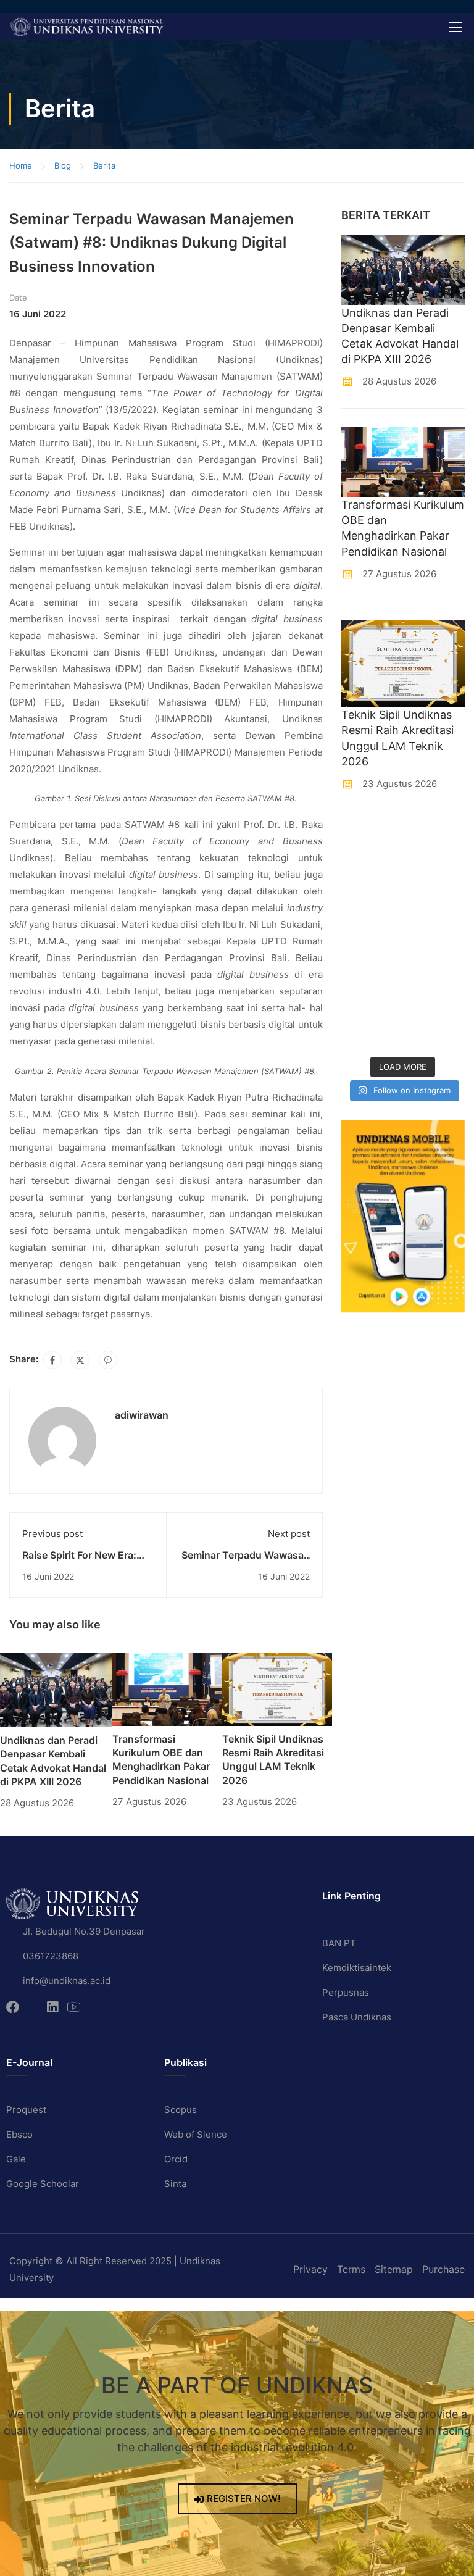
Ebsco (19, 2134)
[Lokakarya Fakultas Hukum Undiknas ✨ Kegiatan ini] (371, 952)
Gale (16, 2159)
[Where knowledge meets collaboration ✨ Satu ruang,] (371, 834)
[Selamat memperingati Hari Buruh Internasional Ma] (371, 1030)
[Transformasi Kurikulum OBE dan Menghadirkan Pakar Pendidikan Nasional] (167, 1688)
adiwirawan (142, 1415)
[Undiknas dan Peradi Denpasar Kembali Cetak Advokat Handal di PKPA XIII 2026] (56, 1689)
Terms (351, 2269)
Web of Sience (196, 2134)
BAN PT (339, 1943)
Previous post (52, 1534)
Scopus (181, 2110)
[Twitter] (80, 1360)
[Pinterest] (108, 1360)
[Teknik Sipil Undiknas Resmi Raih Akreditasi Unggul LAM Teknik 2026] (277, 1688)
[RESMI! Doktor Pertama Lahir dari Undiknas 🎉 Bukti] (435, 834)
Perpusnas (346, 1992)
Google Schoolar (43, 2184)
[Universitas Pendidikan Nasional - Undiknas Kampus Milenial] (86, 27)
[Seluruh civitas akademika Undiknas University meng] (371, 990)
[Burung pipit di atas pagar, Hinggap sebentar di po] (435, 1030)
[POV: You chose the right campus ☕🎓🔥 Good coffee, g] (435, 952)
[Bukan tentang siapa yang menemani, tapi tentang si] (371, 913)
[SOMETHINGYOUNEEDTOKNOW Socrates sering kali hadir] (435, 913)
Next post (289, 1534)
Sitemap (394, 2269)
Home (21, 165)
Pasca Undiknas (357, 2017)
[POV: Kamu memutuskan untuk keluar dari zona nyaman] (371, 873)
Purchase (443, 2269)
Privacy (310, 2269)
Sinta (175, 2184)
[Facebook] (52, 1360)
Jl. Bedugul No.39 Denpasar (84, 1931)
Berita (104, 165)
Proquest (26, 2110)
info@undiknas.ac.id (67, 1981)
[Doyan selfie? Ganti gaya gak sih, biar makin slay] (435, 873)
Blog (63, 165)
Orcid (176, 2159)
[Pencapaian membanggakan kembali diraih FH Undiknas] (435, 990)
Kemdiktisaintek (357, 1968)
